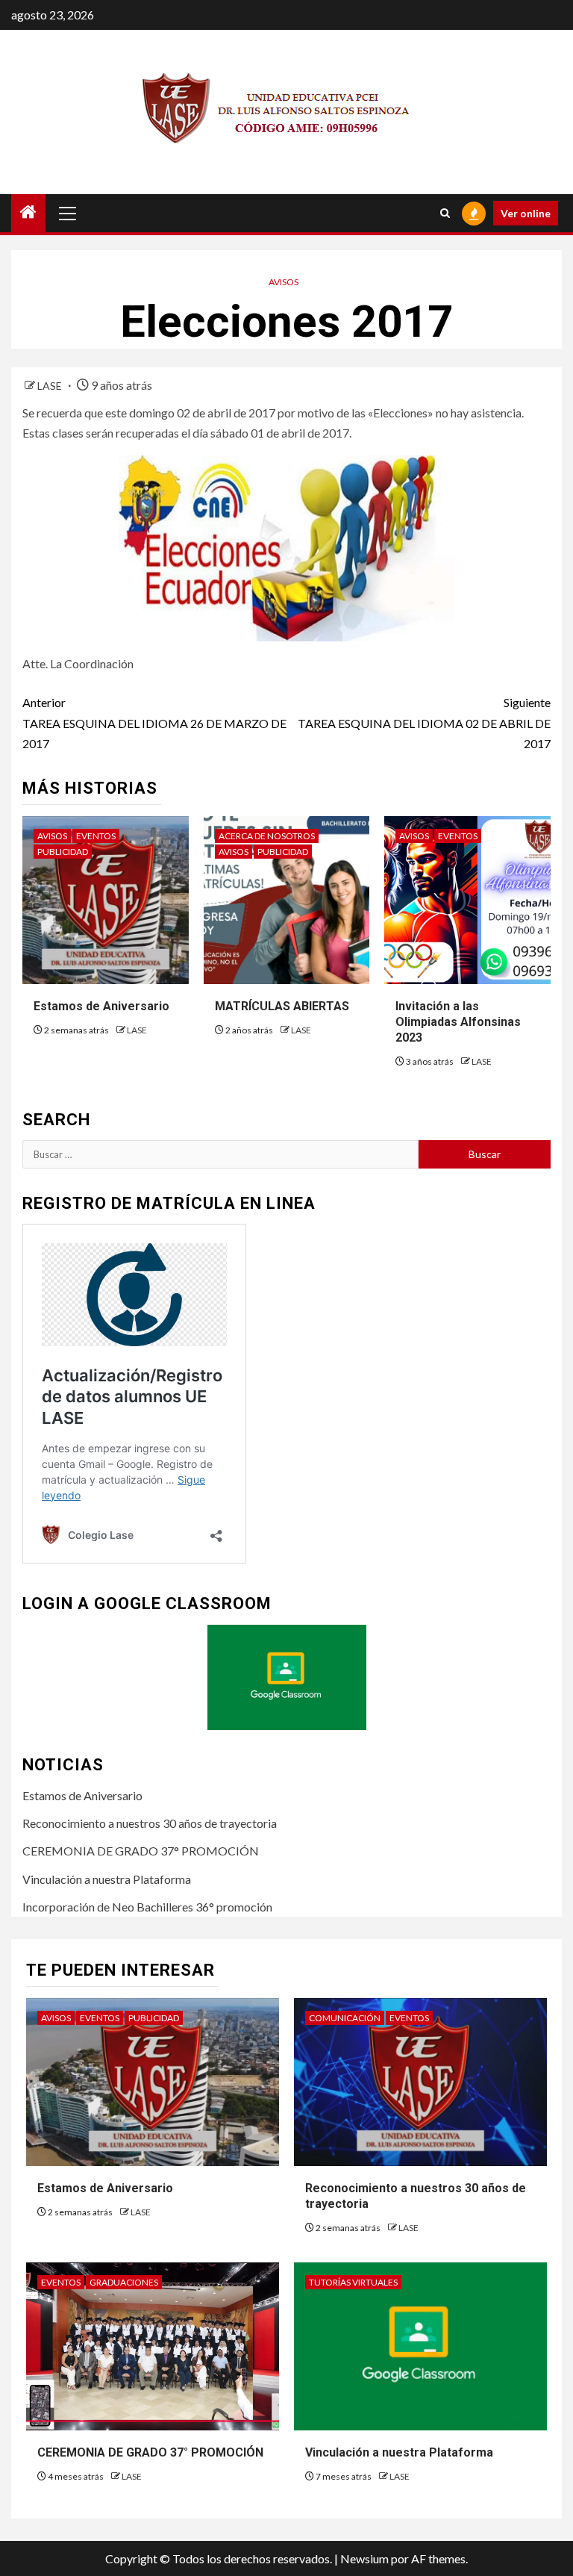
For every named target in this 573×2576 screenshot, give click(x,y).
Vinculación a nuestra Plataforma (107, 1879)
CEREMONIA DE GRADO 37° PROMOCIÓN (141, 1851)
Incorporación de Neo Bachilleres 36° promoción (147, 1907)
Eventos (96, 836)
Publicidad (63, 852)
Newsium (364, 2558)
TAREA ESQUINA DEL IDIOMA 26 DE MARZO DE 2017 (154, 722)
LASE (51, 386)
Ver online (526, 213)
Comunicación (345, 2018)
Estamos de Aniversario (101, 1006)
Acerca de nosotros (267, 836)
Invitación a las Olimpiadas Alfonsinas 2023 (458, 1022)
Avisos (284, 282)
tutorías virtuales (353, 2282)
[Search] (445, 213)
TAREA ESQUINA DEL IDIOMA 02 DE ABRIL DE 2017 (424, 722)
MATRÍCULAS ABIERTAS (282, 1006)
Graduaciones (124, 2282)
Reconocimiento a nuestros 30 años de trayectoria (150, 1823)
